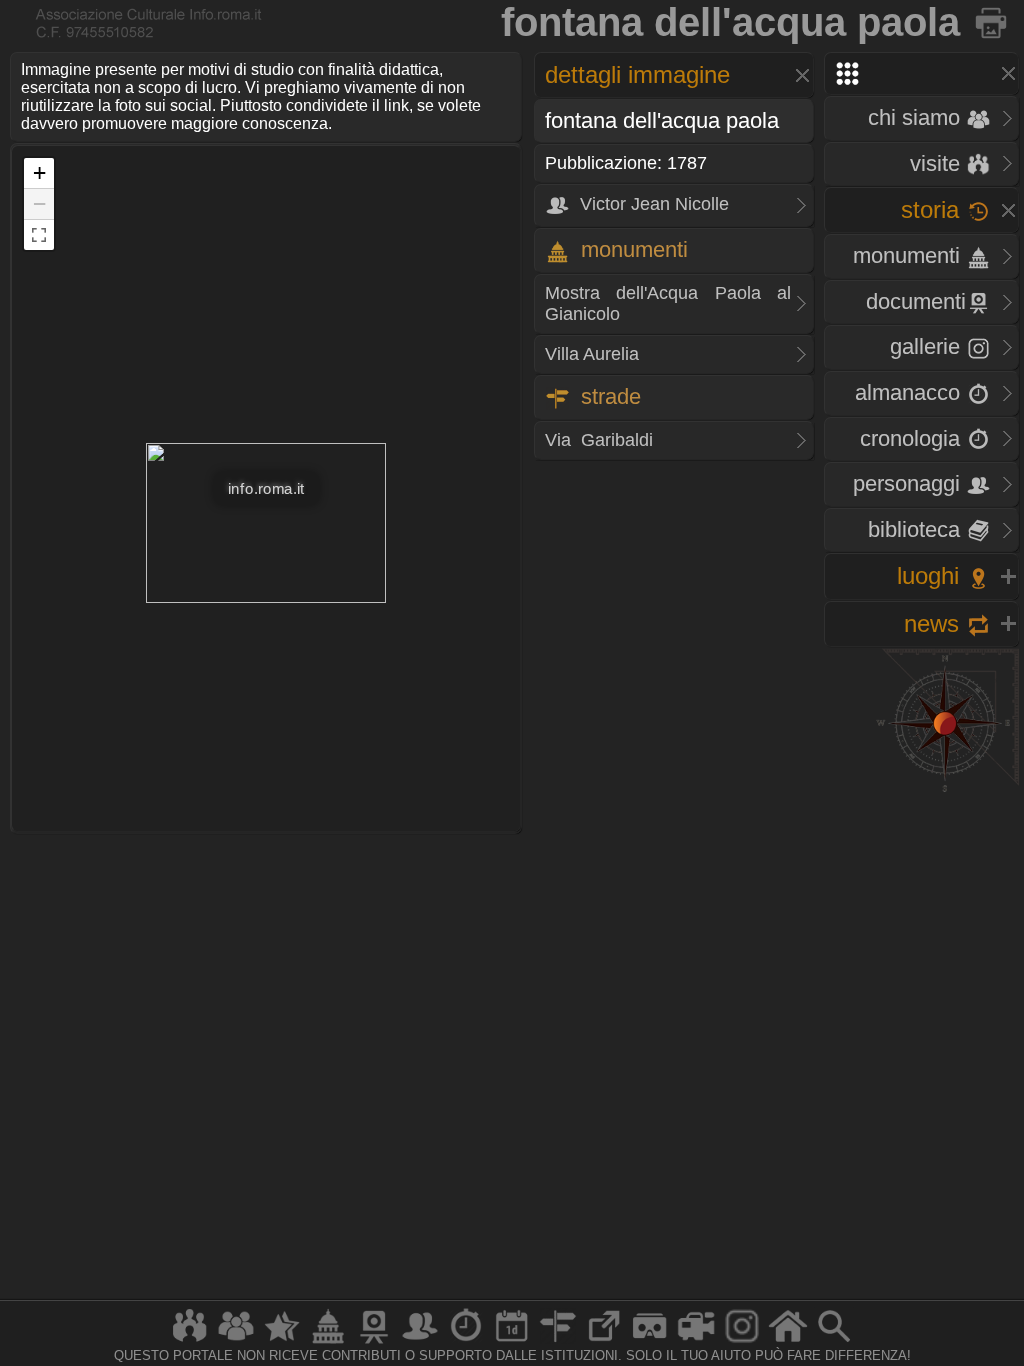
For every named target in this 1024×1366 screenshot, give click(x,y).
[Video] (696, 1342)
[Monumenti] (328, 1342)
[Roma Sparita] (374, 1342)
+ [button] (39, 172)
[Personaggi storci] (420, 1342)
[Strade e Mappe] (558, 1342)
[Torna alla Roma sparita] (992, 22)
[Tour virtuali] (650, 1342)
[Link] (604, 1342)
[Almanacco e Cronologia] (466, 1342)
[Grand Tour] (282, 1342)
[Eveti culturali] (512, 1342)
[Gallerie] (742, 1342)
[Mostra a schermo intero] (39, 235)
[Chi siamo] (236, 1342)
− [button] (39, 203)
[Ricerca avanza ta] (834, 1342)
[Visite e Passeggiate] (190, 1342)
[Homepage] (788, 1342)
